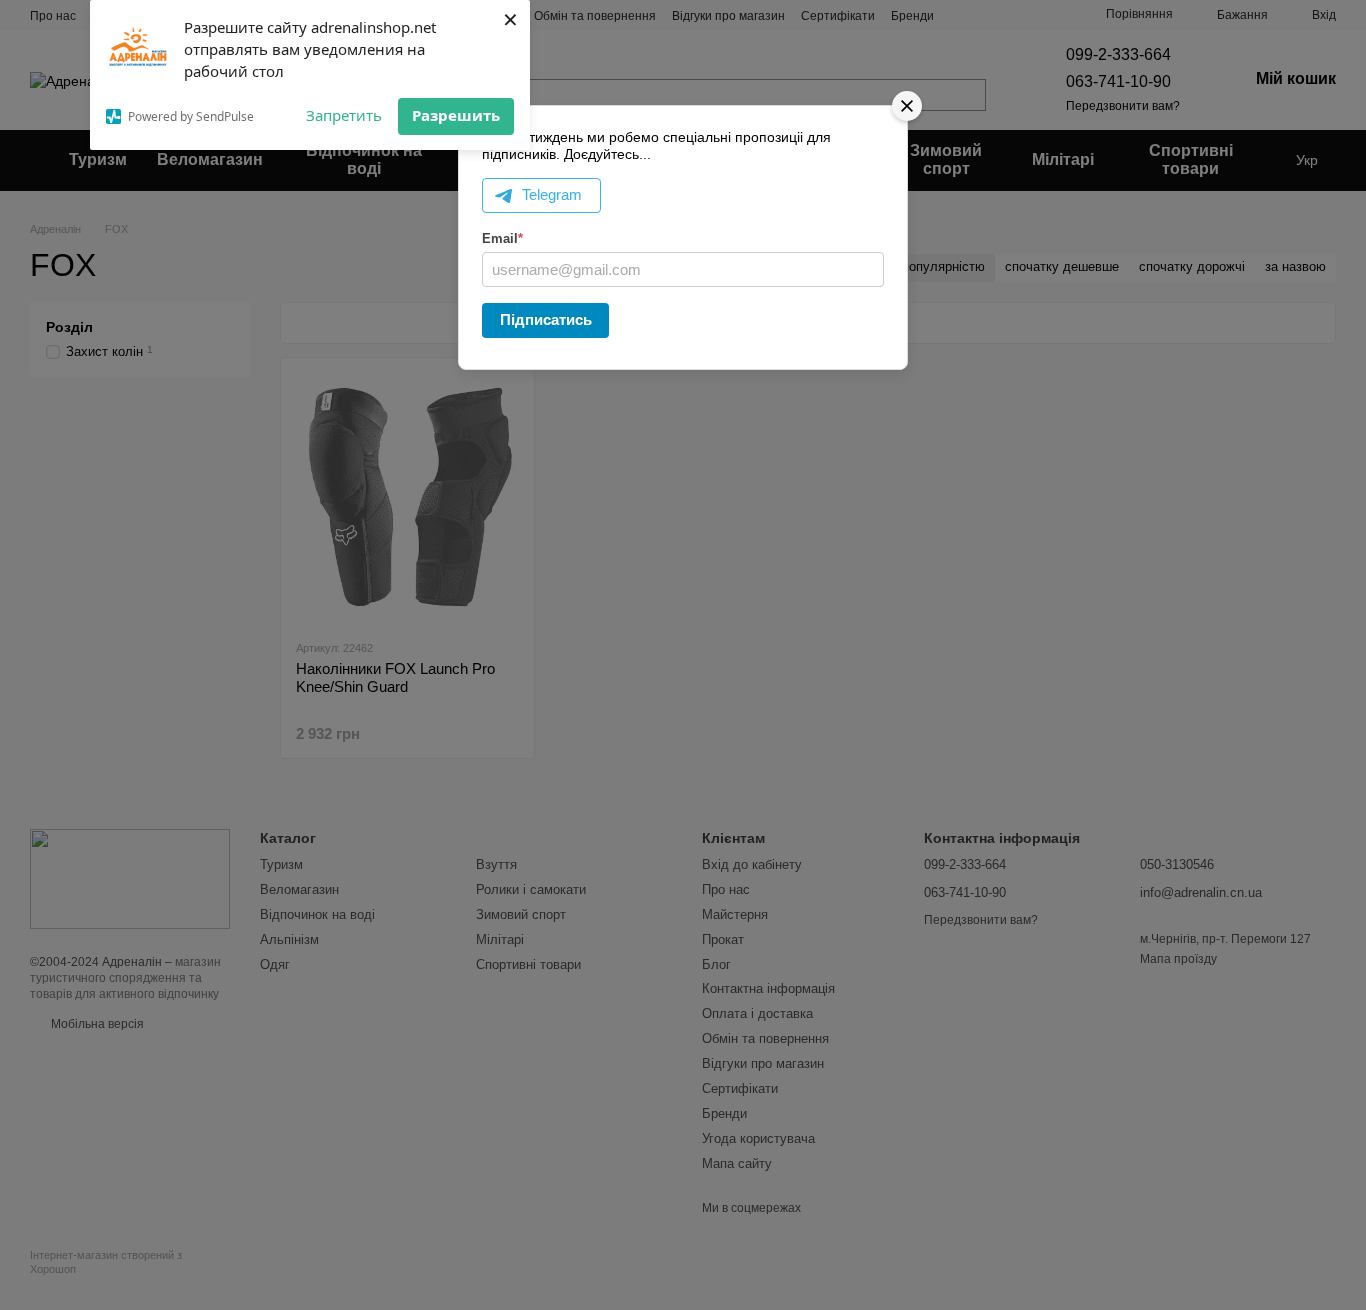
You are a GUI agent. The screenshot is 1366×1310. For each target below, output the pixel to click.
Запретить (344, 115)
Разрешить (456, 115)
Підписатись (546, 319)
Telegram (552, 194)
